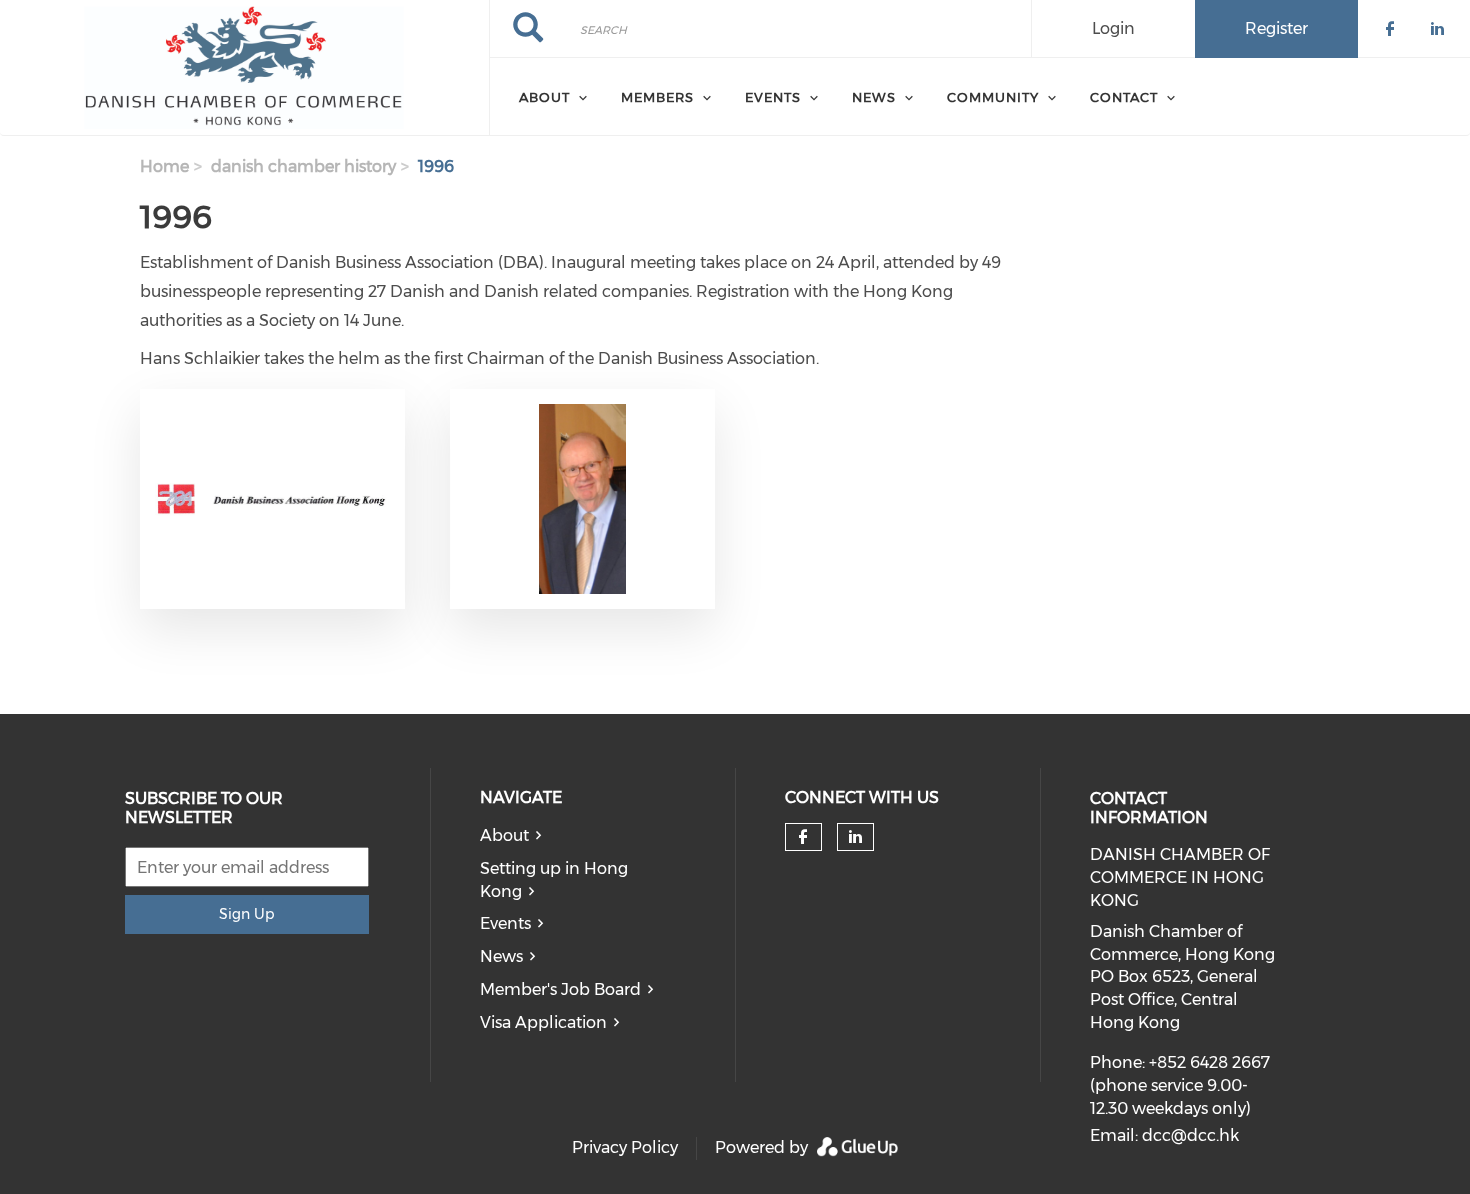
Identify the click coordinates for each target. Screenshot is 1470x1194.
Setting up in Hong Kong (554, 880)
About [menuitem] (544, 97)
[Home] (244, 68)
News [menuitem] (874, 97)
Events (505, 923)
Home (164, 166)
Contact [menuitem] (1124, 97)
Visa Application (543, 1022)
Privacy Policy (625, 1147)
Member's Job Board (560, 989)
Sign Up (246, 914)
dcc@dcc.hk (1190, 1135)
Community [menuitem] (993, 97)
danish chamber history (303, 166)
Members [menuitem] (657, 97)
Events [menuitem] (773, 97)
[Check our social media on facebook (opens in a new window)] (803, 837)
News (501, 956)
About (504, 835)
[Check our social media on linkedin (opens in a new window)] (856, 837)
